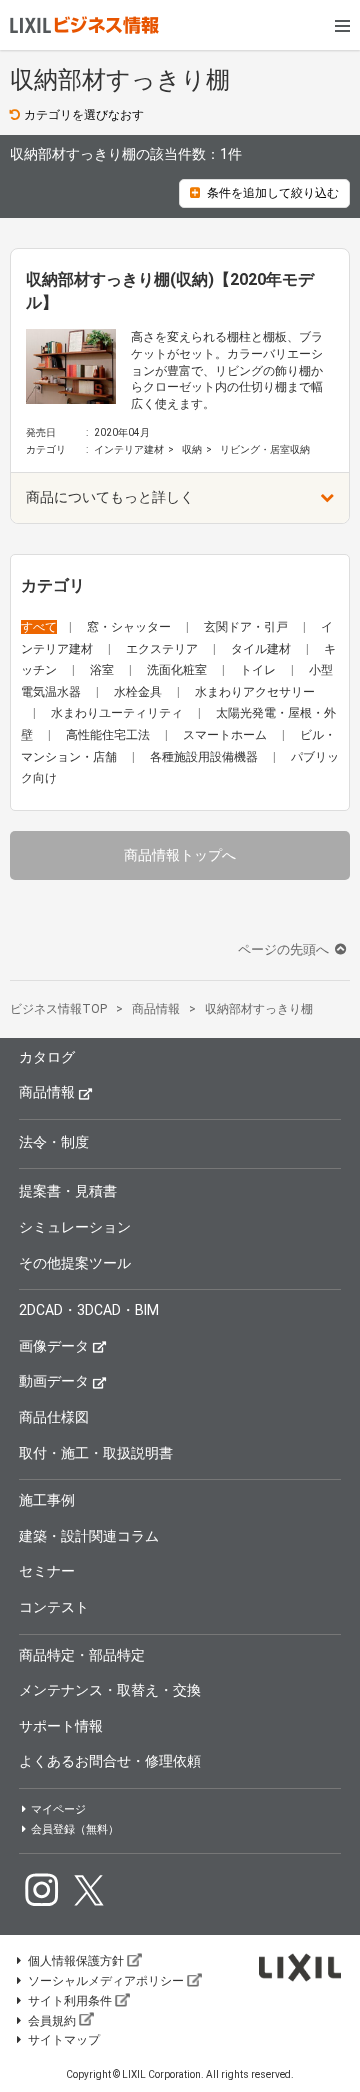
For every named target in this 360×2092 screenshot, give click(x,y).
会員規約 (52, 2021)
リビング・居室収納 (265, 449)
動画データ (54, 1381)
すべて (39, 627)
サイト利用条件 (70, 2001)
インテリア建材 (129, 449)
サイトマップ (64, 2040)
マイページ (58, 1809)
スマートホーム (226, 735)
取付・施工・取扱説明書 (96, 1453)
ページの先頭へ (285, 949)
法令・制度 (54, 1142)
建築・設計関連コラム (89, 1536)
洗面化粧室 (178, 670)
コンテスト (54, 1607)
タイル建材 (262, 649)
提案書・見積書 (68, 1191)
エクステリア (163, 649)
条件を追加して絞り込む (273, 193)
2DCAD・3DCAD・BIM (89, 1310)
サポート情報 (61, 1726)
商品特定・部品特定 (82, 1655)
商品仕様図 (54, 1417)
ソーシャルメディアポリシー (106, 1981)
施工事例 (47, 1500)
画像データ (54, 1346)
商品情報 (47, 1092)
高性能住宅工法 (109, 735)
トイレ (259, 670)
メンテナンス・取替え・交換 (110, 1690)
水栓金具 (139, 692)
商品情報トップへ (180, 855)
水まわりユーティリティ (118, 713)
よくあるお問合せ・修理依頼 (110, 1761)
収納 (192, 449)
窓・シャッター (130, 627)
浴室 (103, 670)
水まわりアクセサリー (255, 692)
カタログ (47, 1057)
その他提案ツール (75, 1263)
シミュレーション (75, 1227)
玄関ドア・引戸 (247, 627)
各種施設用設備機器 (205, 757)
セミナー (47, 1571)
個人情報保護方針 (76, 1961)
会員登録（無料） (75, 1829)
